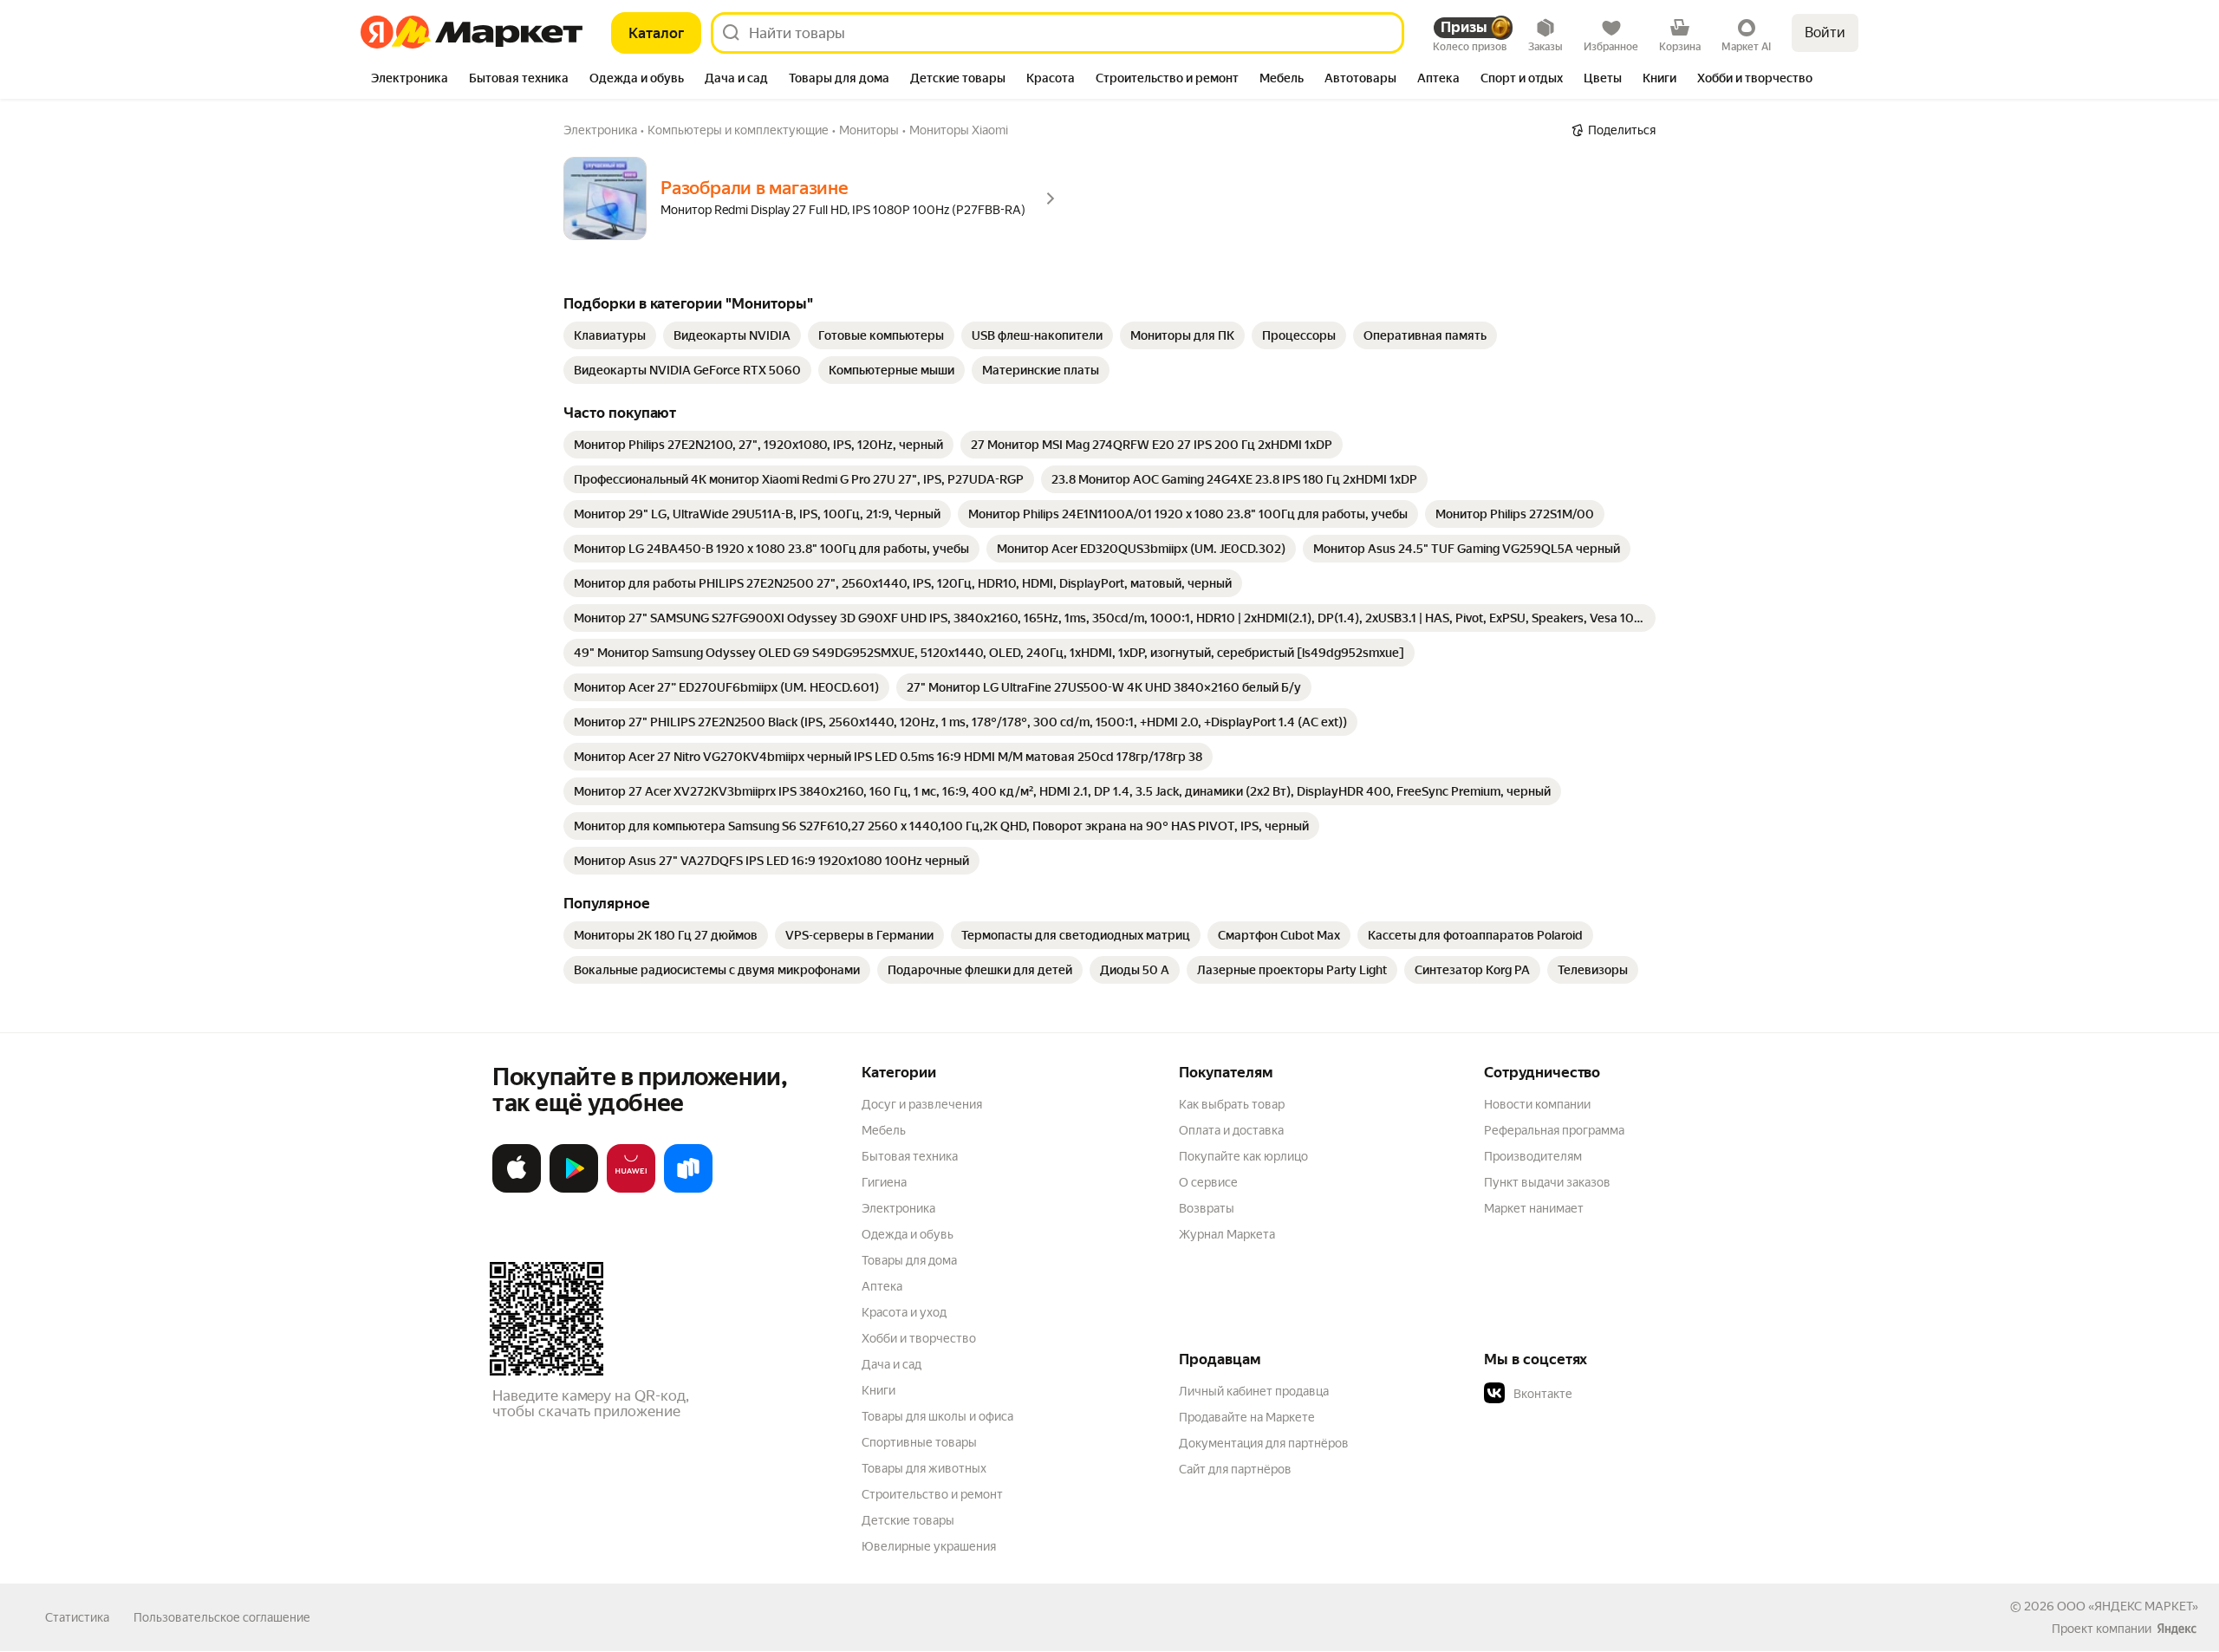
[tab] (410, 80)
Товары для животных (924, 1468)
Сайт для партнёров (1235, 1469)
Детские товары (908, 1520)
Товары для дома (909, 1260)
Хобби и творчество (919, 1338)
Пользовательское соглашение (222, 1617)
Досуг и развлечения (922, 1104)
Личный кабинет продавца (1254, 1391)
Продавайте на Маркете (1247, 1417)
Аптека (882, 1286)
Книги (878, 1390)
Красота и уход (904, 1312)
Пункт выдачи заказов (1547, 1182)
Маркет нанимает (1534, 1208)
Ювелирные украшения (929, 1546)
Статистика (77, 1617)
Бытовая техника (910, 1156)
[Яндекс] (2177, 1629)
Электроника (898, 1208)
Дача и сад (892, 1364)
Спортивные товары (919, 1442)
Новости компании (1537, 1104)
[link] (610, 335)
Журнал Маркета (1227, 1234)
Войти (1825, 33)
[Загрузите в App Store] (517, 1189)
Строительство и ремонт (932, 1494)
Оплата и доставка (1231, 1130)
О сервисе (1208, 1182)
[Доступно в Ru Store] (688, 1189)
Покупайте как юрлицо (1243, 1156)
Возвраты (1207, 1208)
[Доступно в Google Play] (574, 1189)
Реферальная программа (1554, 1130)
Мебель (884, 1130)
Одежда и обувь (908, 1234)
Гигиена (884, 1182)
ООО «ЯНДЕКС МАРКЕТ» (2128, 1606)
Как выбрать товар (1232, 1104)
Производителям (1533, 1156)
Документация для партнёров (1264, 1443)
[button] (1605, 1394)
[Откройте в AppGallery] (631, 1189)
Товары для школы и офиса (937, 1416)
